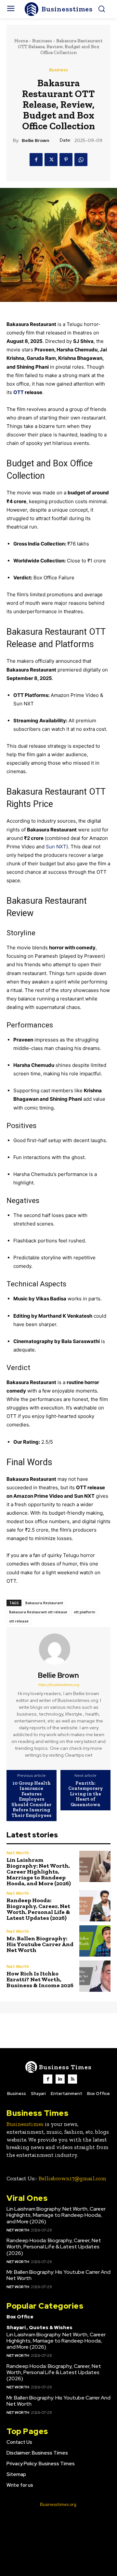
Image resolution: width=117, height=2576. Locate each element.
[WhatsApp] (81, 160)
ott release (19, 1621)
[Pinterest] (66, 160)
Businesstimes (25, 2124)
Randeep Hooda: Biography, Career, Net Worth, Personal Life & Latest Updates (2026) (38, 1909)
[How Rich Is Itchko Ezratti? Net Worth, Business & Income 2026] (95, 1976)
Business (42, 41)
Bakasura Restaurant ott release (38, 1612)
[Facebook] (36, 160)
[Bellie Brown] (58, 1649)
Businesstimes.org (58, 2505)
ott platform (84, 1612)
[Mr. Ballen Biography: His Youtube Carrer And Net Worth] (95, 1941)
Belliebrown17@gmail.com (72, 2178)
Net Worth (18, 1853)
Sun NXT (56, 847)
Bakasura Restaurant (44, 1603)
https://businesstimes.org (59, 1685)
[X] (51, 160)
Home (21, 41)
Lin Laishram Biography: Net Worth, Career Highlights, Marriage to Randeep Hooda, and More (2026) (39, 1872)
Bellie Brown (35, 141)
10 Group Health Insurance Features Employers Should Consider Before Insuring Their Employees (31, 1799)
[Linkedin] (60, 2079)
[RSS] (72, 2079)
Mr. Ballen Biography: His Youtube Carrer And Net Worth (40, 1944)
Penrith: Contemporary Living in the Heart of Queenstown (86, 1794)
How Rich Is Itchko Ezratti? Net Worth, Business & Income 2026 (40, 1979)
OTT (19, 392)
